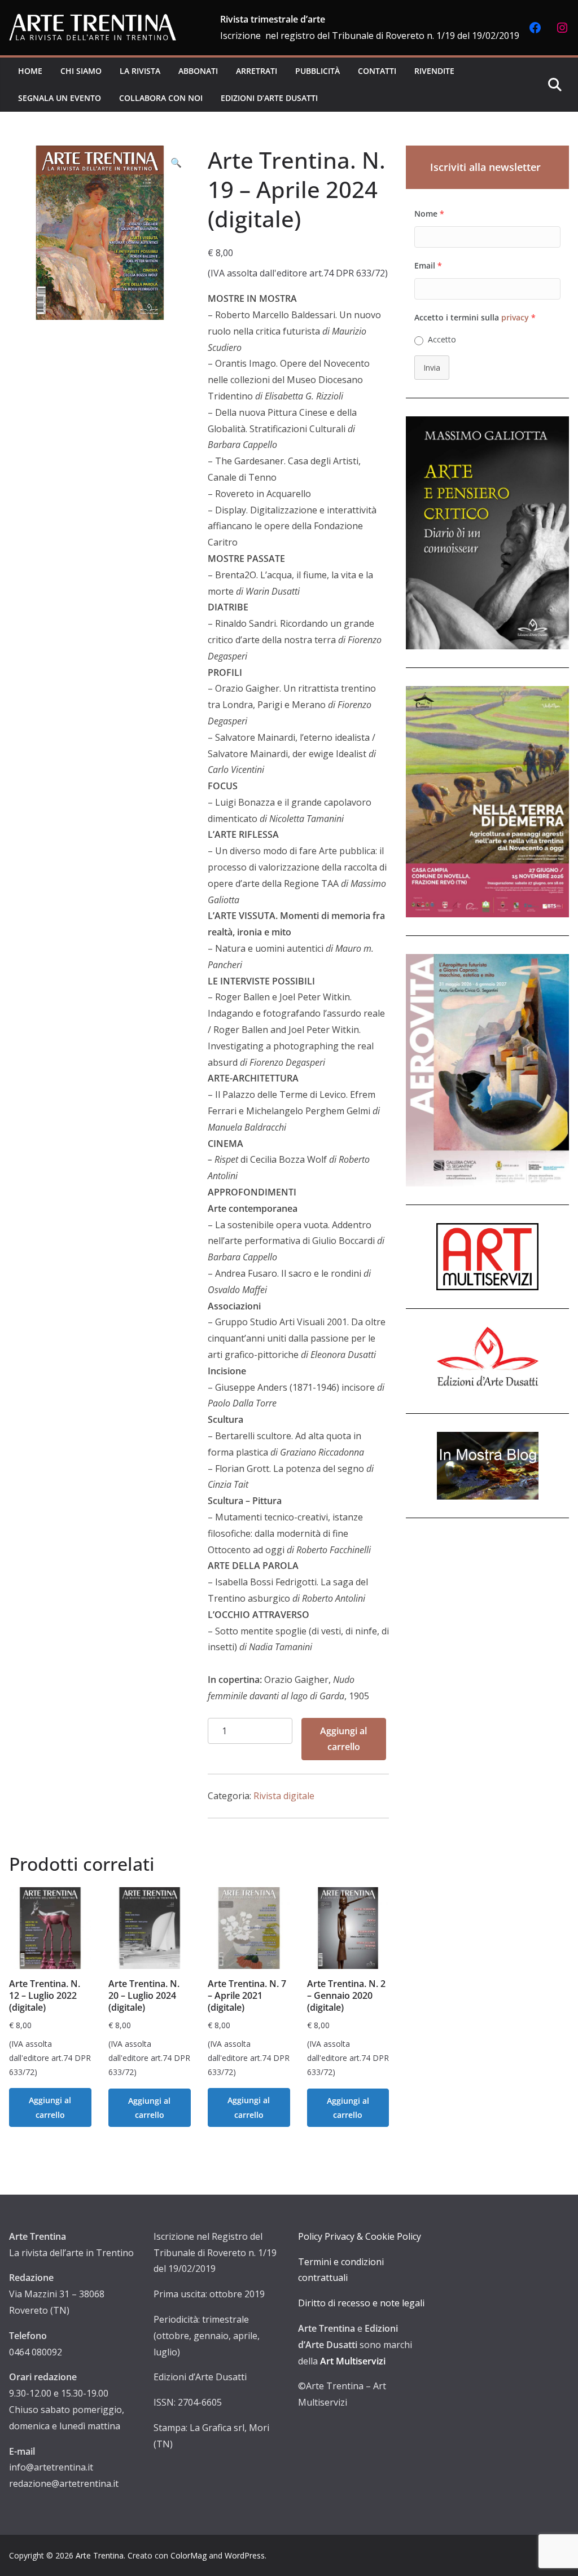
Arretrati (257, 71)
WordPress (245, 2555)
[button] (176, 163)
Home (30, 71)
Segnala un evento (60, 98)
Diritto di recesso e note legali (361, 2303)
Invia (432, 368)
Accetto (442, 339)
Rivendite (434, 71)
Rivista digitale (284, 1796)
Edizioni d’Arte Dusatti (269, 98)
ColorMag (189, 2555)
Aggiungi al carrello (343, 1739)
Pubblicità (318, 71)
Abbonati (198, 71)
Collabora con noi (161, 98)
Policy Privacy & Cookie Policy (360, 2236)
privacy (515, 317)
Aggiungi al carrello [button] (50, 2107)
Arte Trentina (100, 2555)
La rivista (140, 71)
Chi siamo (81, 71)
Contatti (377, 71)
